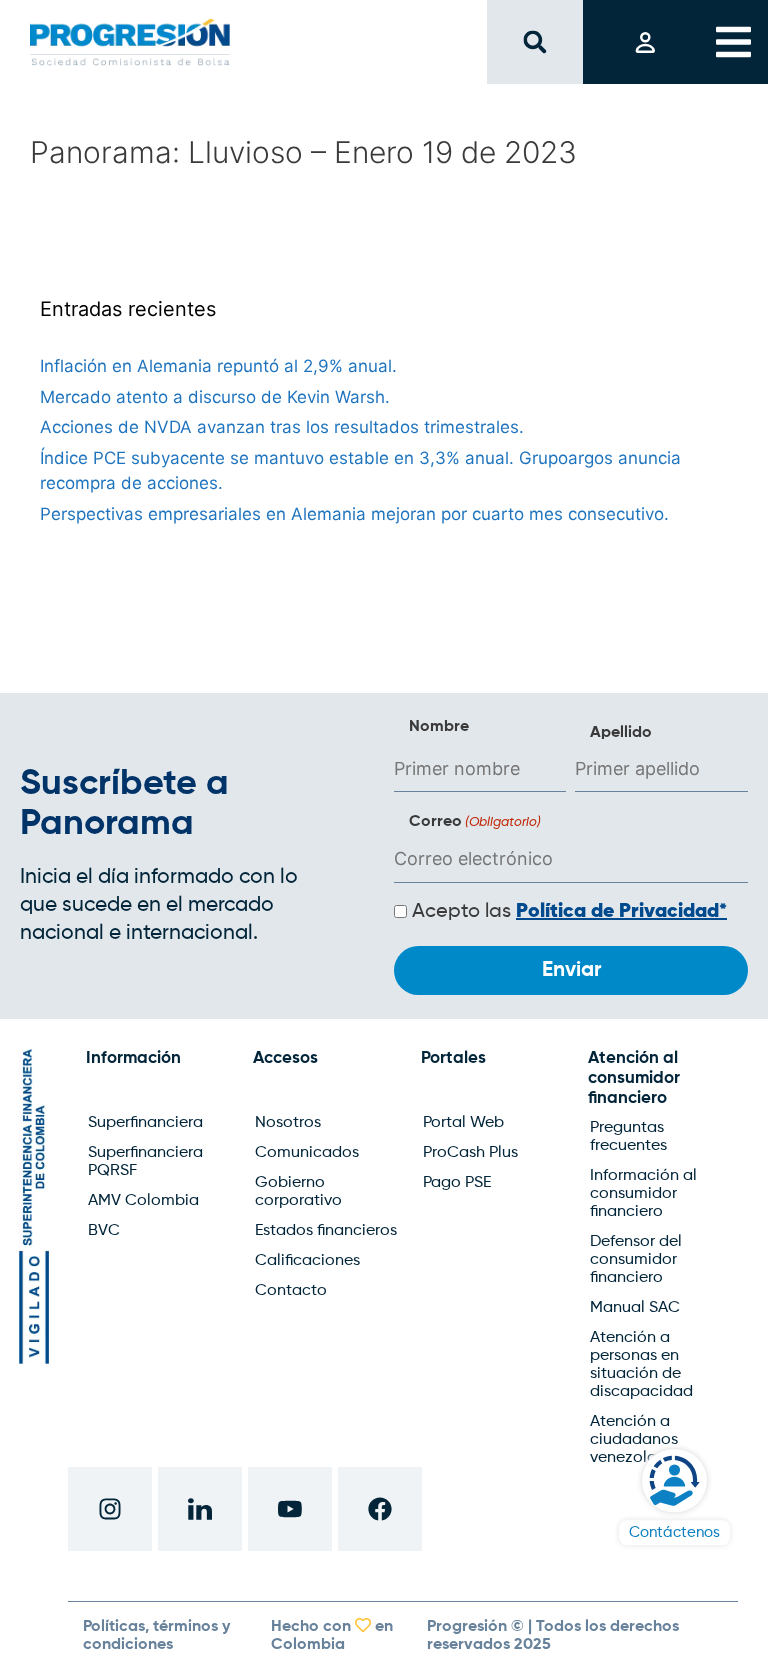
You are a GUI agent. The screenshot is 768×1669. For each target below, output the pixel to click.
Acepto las (569, 912)
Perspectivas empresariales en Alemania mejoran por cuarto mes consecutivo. (354, 514)
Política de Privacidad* (621, 912)
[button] (534, 42)
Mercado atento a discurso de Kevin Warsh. (215, 397)
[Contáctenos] (674, 1480)
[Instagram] (110, 1509)
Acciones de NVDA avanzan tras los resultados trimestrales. (282, 427)
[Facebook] (380, 1509)
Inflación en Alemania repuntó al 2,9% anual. (218, 366)
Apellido (621, 733)
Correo (475, 822)
